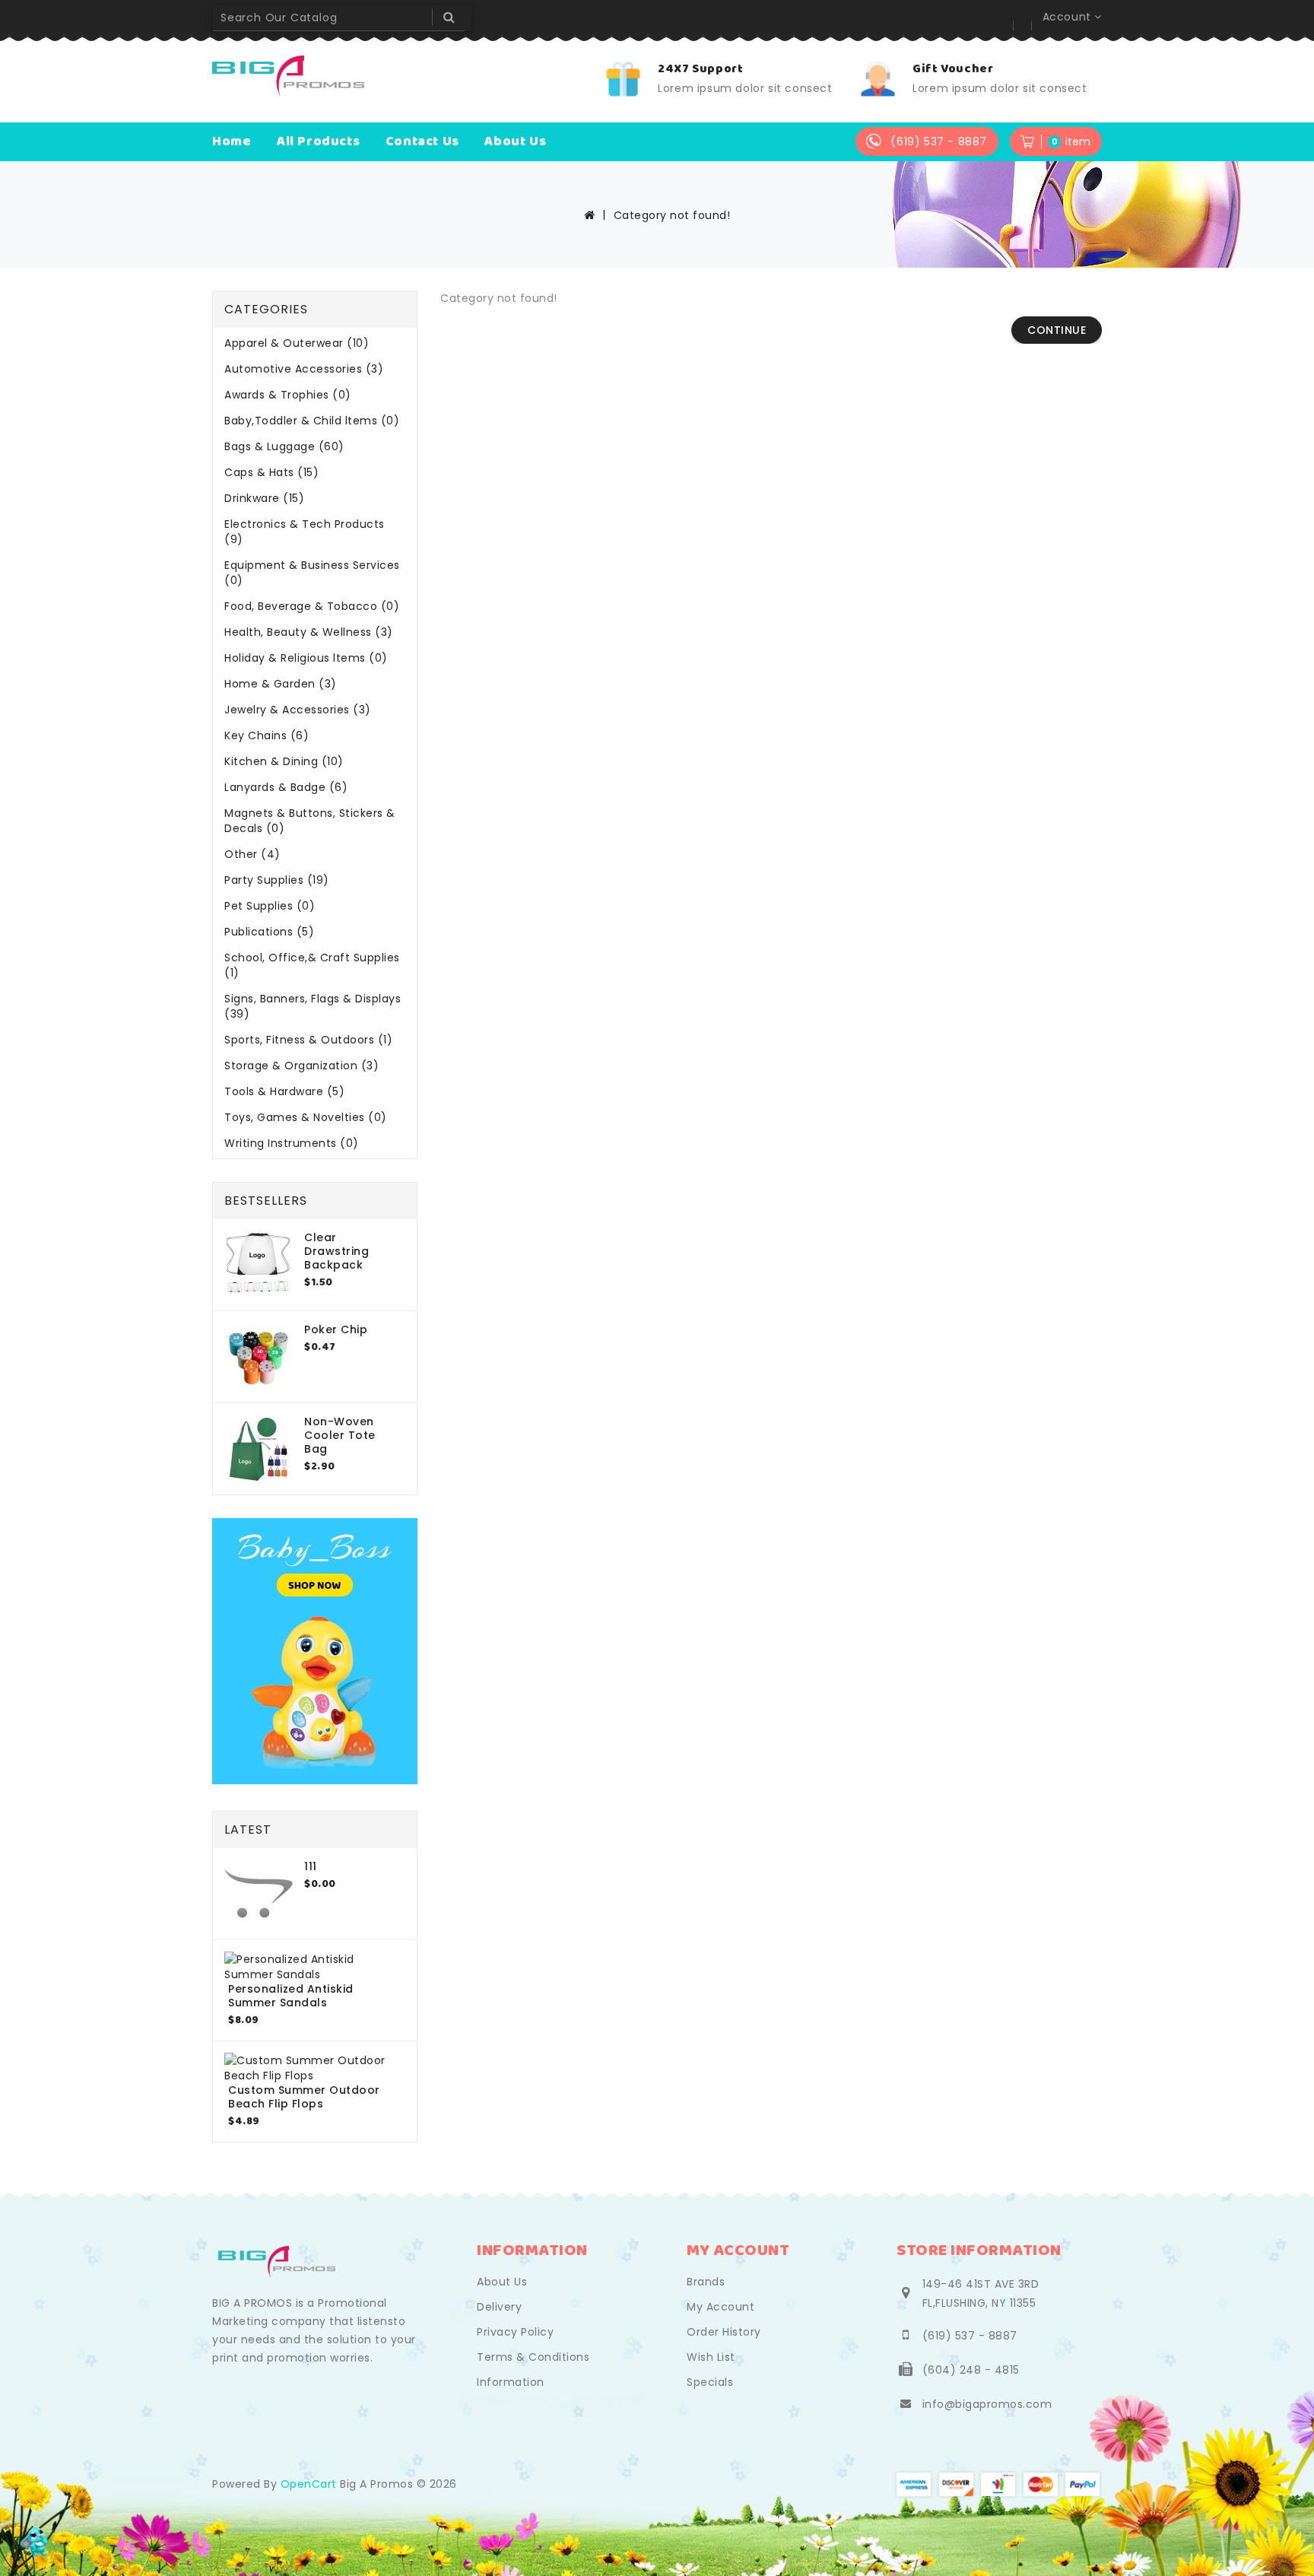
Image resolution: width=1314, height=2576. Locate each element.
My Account (720, 2307)
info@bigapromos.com (987, 2404)
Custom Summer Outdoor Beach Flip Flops (304, 2097)
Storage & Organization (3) (302, 1066)
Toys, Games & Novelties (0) (306, 1117)
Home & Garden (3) (281, 684)
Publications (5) (269, 932)
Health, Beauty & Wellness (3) (309, 632)
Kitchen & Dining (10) (284, 761)
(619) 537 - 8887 (970, 2336)
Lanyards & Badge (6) (286, 787)
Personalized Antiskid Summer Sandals (291, 1996)
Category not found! (672, 215)
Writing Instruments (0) (292, 1143)
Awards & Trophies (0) (288, 395)
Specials (710, 2382)
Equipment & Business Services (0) (312, 573)
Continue (1057, 330)
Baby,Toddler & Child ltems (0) (312, 421)
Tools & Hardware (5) (284, 1091)
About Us (502, 2282)
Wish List (711, 2357)
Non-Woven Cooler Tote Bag (340, 1435)
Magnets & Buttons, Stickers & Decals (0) (310, 821)
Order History (724, 2332)
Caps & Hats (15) (271, 472)
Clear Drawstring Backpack (336, 1251)
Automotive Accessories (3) (304, 369)
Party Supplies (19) (277, 880)
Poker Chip (336, 1329)
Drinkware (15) (264, 498)
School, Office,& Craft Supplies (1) (312, 965)
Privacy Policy (515, 2332)
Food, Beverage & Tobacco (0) (312, 606)
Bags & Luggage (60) (284, 446)
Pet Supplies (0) (270, 906)
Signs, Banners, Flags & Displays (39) (313, 1006)
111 (311, 1866)
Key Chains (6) (267, 735)
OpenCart (309, 2484)
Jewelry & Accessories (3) (298, 710)
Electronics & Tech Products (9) (305, 532)
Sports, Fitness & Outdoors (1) (308, 1040)
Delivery (499, 2307)
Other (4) (252, 854)
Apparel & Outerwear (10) (297, 343)
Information (511, 2382)
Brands (706, 2282)
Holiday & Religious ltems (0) (306, 658)
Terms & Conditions (533, 2357)
